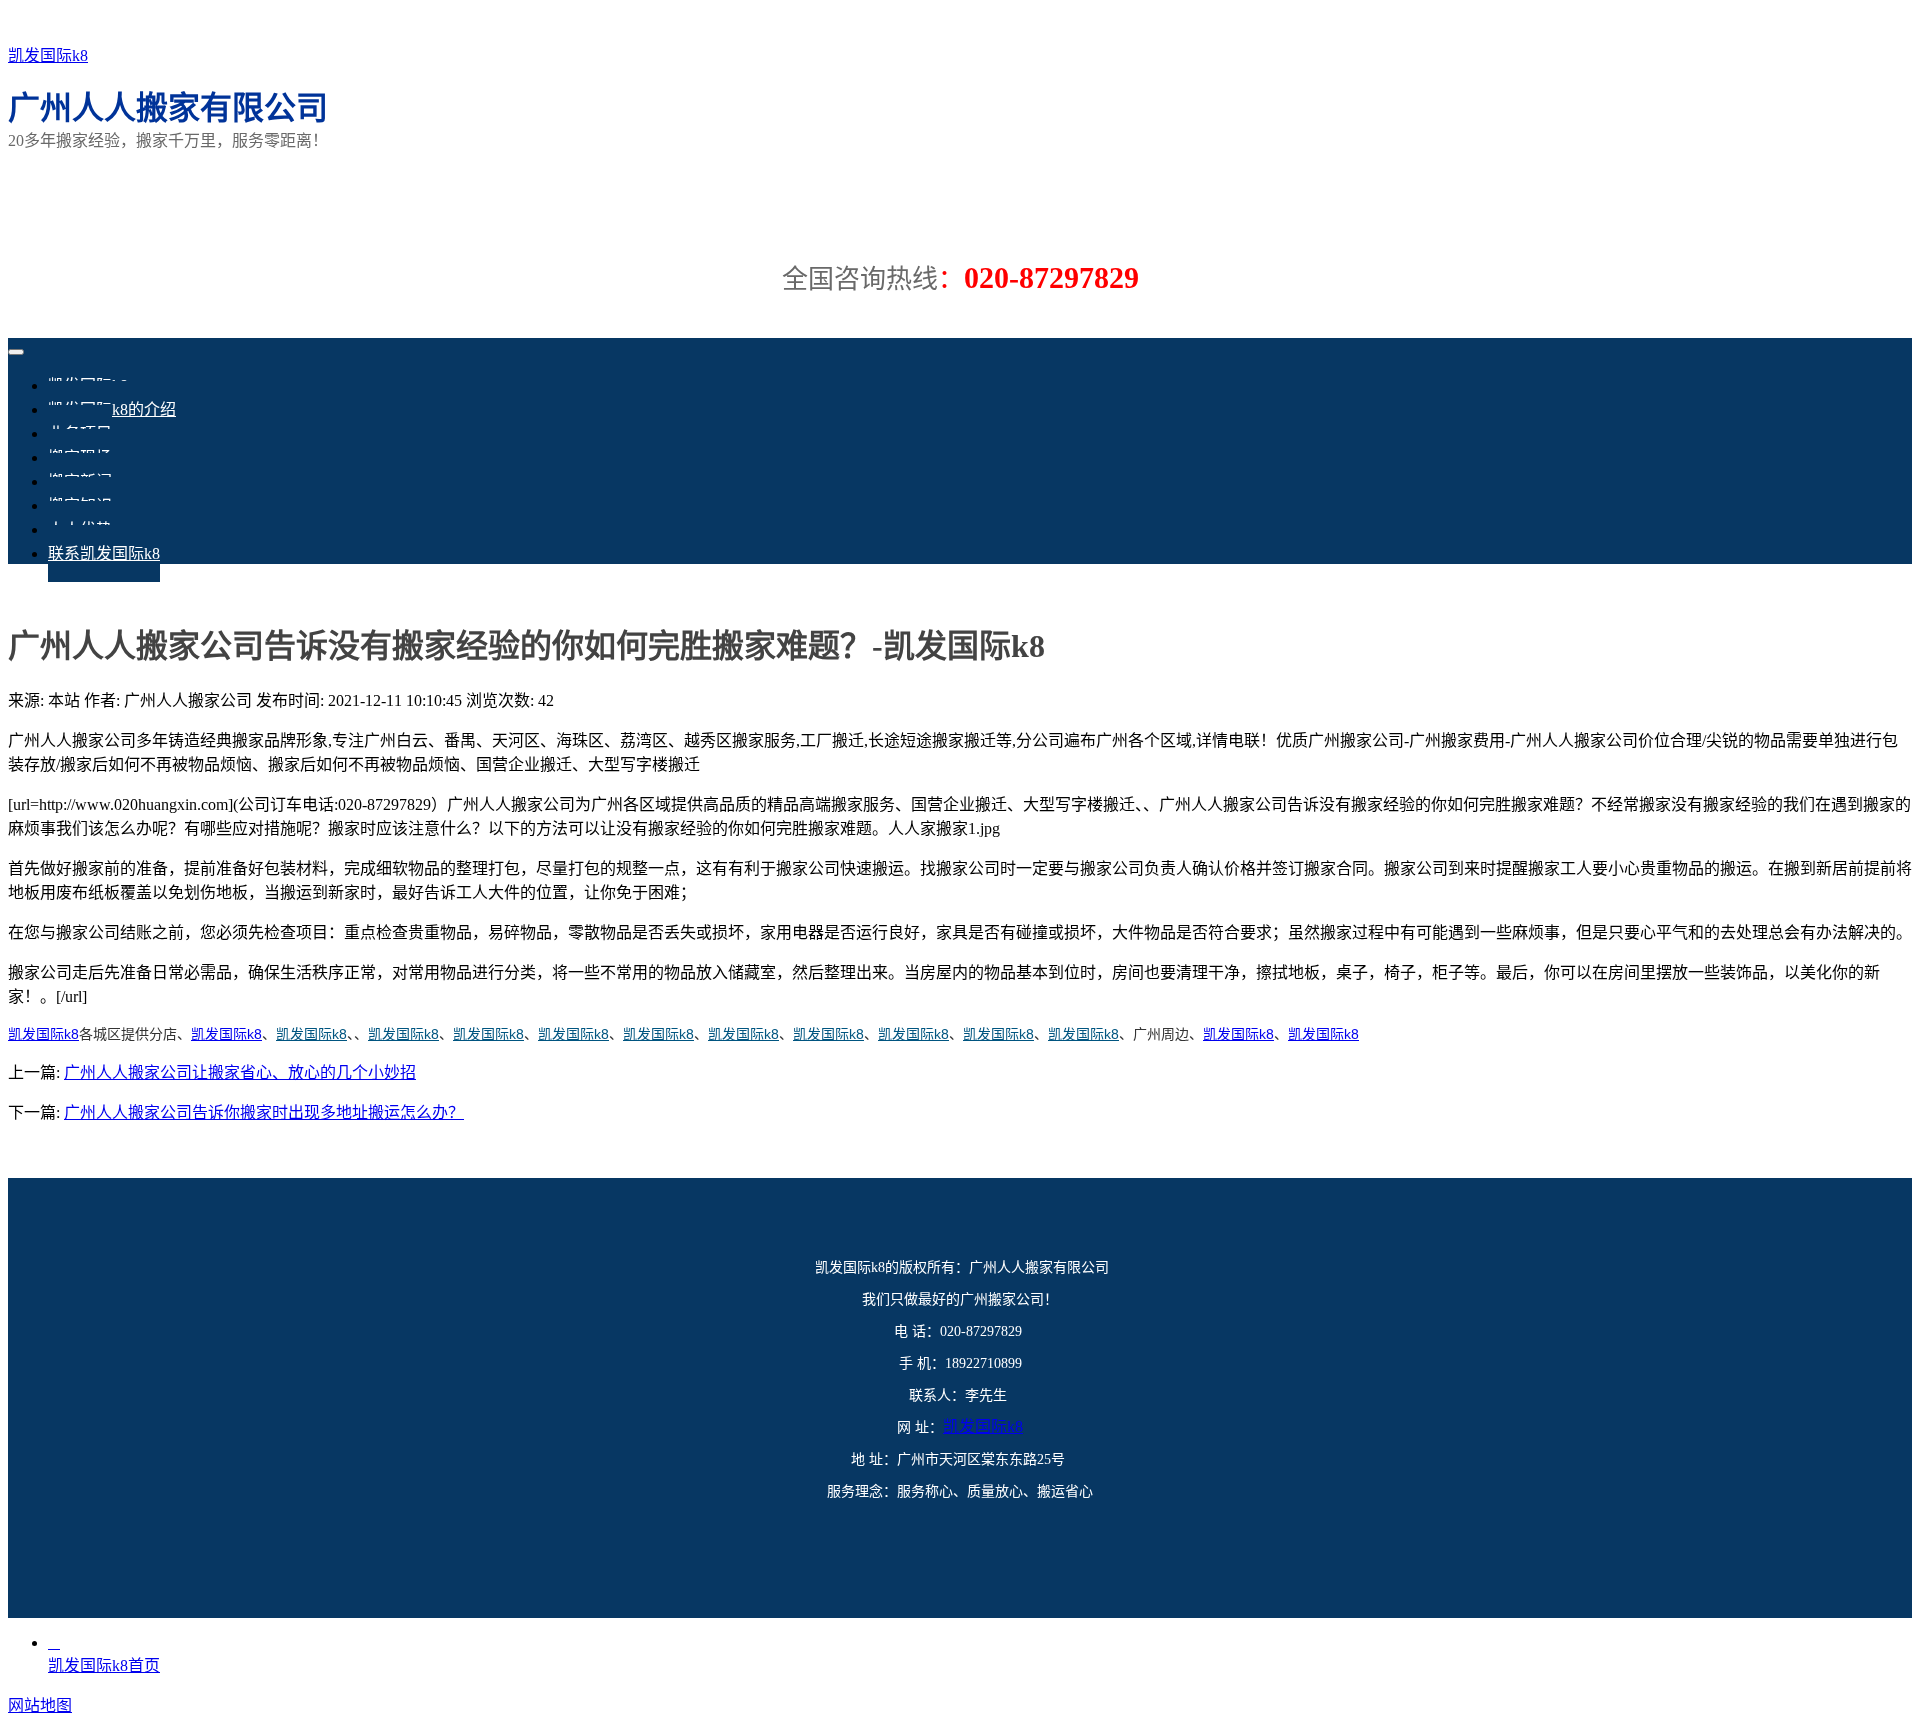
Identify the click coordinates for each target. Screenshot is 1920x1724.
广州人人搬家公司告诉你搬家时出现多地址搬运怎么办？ (264, 1112)
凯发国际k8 (48, 55)
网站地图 (40, 1705)
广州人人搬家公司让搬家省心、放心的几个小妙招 (240, 1072)
